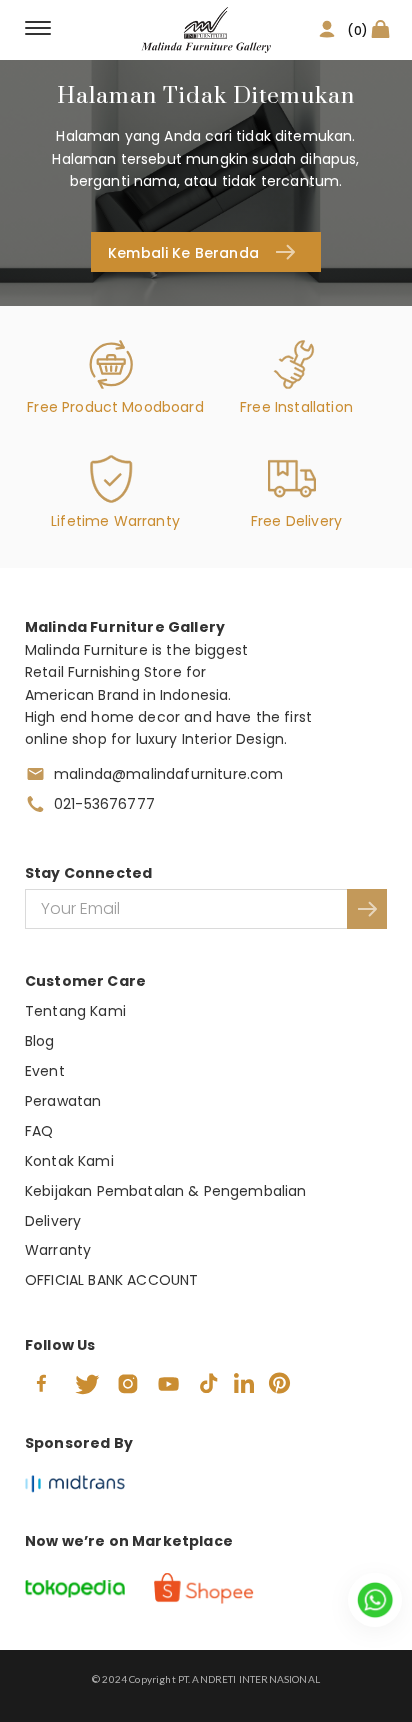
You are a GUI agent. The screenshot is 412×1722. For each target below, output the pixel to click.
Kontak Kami (69, 1161)
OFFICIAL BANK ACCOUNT (111, 1280)
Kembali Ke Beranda (183, 253)
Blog (40, 1041)
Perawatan (63, 1101)
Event (45, 1071)
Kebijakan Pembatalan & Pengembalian (166, 1191)
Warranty (58, 1250)
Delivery (53, 1221)
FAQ (39, 1131)
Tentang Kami (75, 1011)
